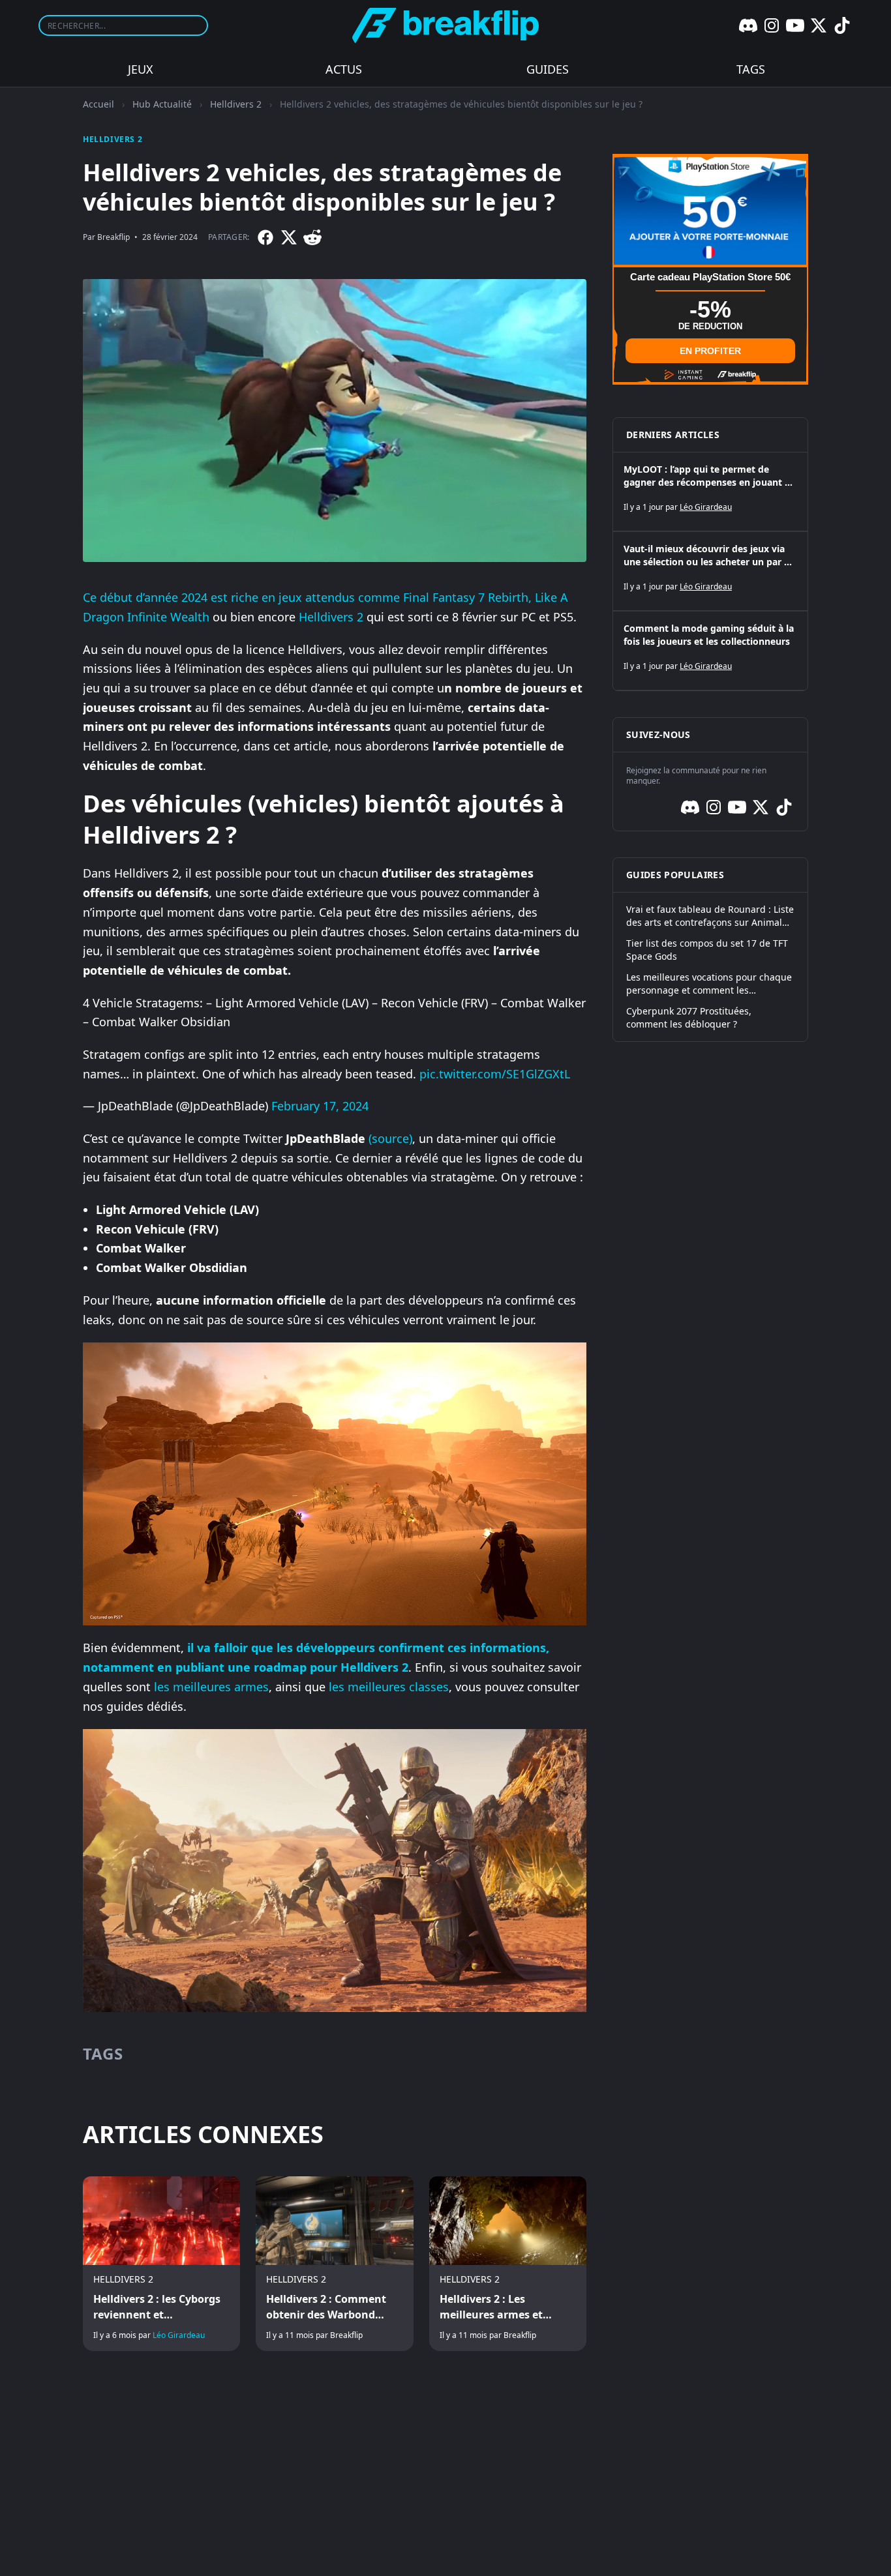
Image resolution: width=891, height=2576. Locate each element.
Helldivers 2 (236, 104)
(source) (390, 1138)
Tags (751, 69)
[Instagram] (772, 25)
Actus (344, 69)
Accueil (98, 104)
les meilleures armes (211, 1687)
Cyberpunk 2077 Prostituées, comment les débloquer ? (689, 1017)
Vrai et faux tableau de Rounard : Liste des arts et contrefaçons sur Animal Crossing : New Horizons (710, 916)
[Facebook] (265, 237)
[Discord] (748, 25)
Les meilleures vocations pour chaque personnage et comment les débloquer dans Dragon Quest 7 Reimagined (709, 984)
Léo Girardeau (179, 2335)
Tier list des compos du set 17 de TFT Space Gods (707, 950)
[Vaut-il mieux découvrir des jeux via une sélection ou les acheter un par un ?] (710, 571)
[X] (819, 25)
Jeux (141, 69)
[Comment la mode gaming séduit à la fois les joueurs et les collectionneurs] (710, 651)
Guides (548, 69)
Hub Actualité (162, 104)
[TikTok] (842, 25)
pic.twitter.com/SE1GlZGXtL (495, 1074)
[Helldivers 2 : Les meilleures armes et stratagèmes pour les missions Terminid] (508, 2264)
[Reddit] (312, 237)
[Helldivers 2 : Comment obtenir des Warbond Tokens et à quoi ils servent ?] (334, 2264)
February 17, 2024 (320, 1106)
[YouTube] (795, 25)
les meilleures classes (389, 1687)
